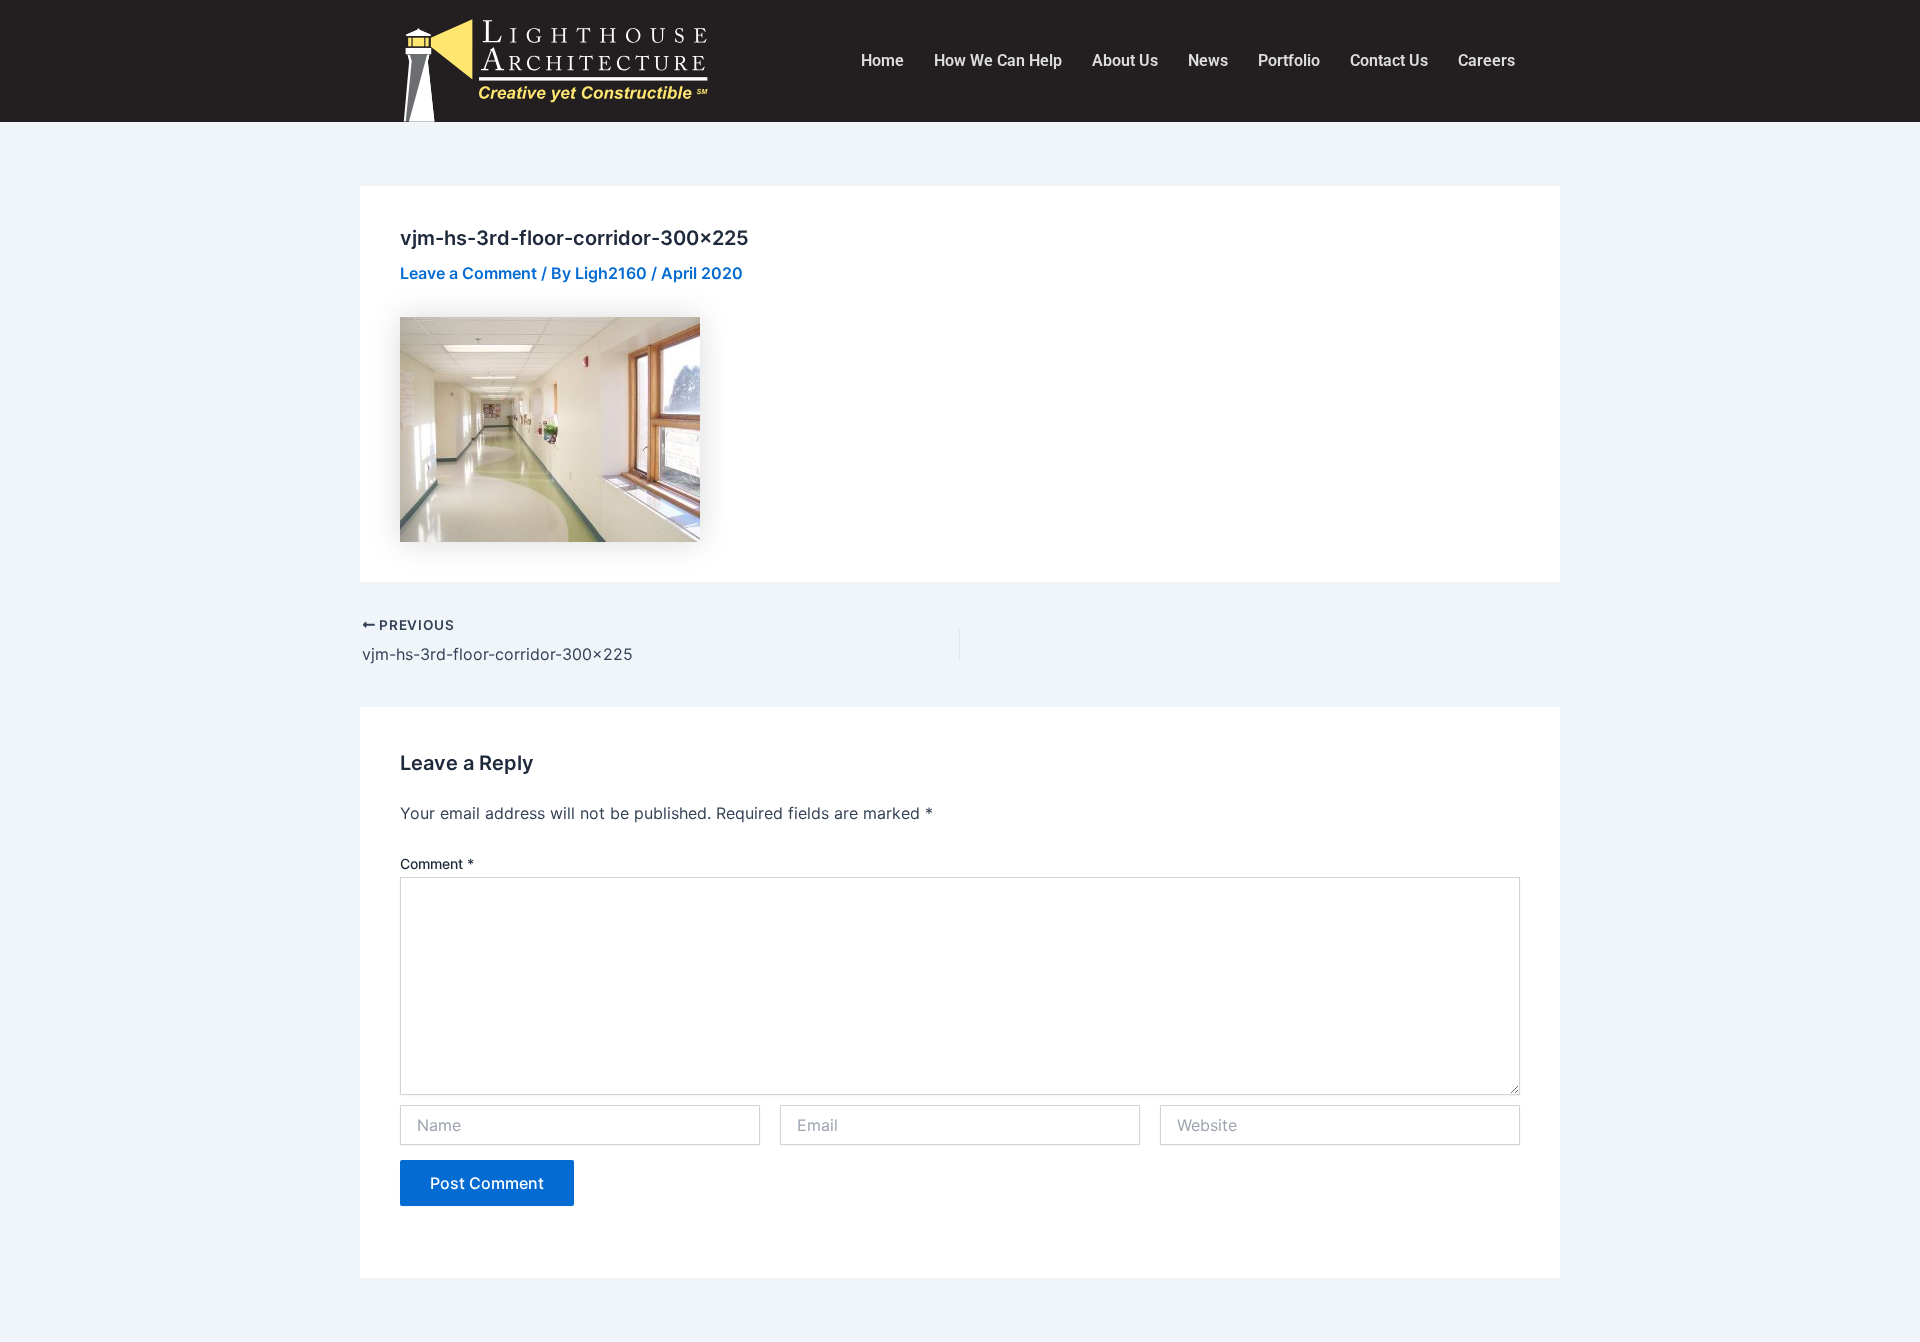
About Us (1125, 60)
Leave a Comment (468, 273)
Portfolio (1289, 60)
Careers (1486, 60)
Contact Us (1389, 60)
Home (882, 60)
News (1208, 60)
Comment (437, 863)
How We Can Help (998, 60)
